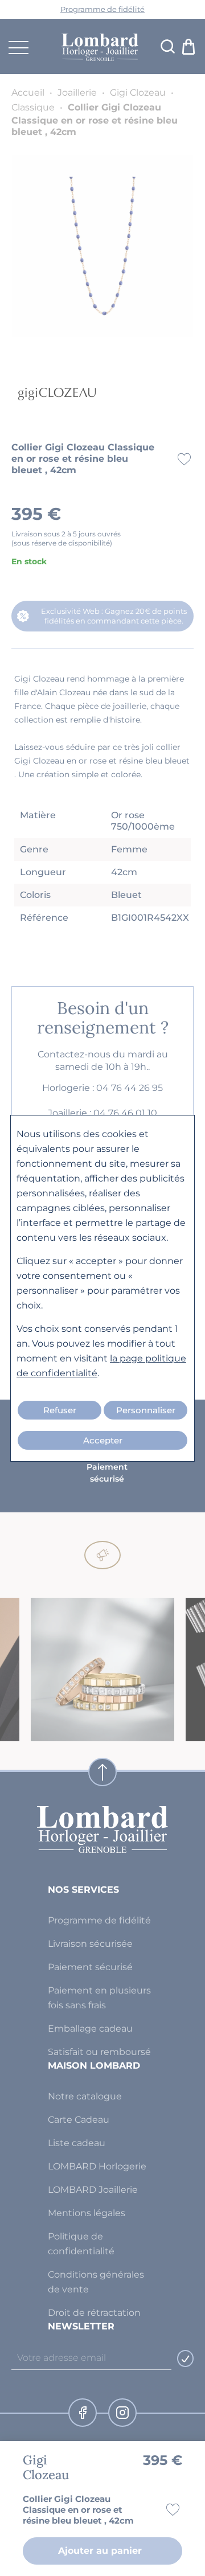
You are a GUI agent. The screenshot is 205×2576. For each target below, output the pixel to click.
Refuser (60, 1410)
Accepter (103, 1440)
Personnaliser (146, 1410)
